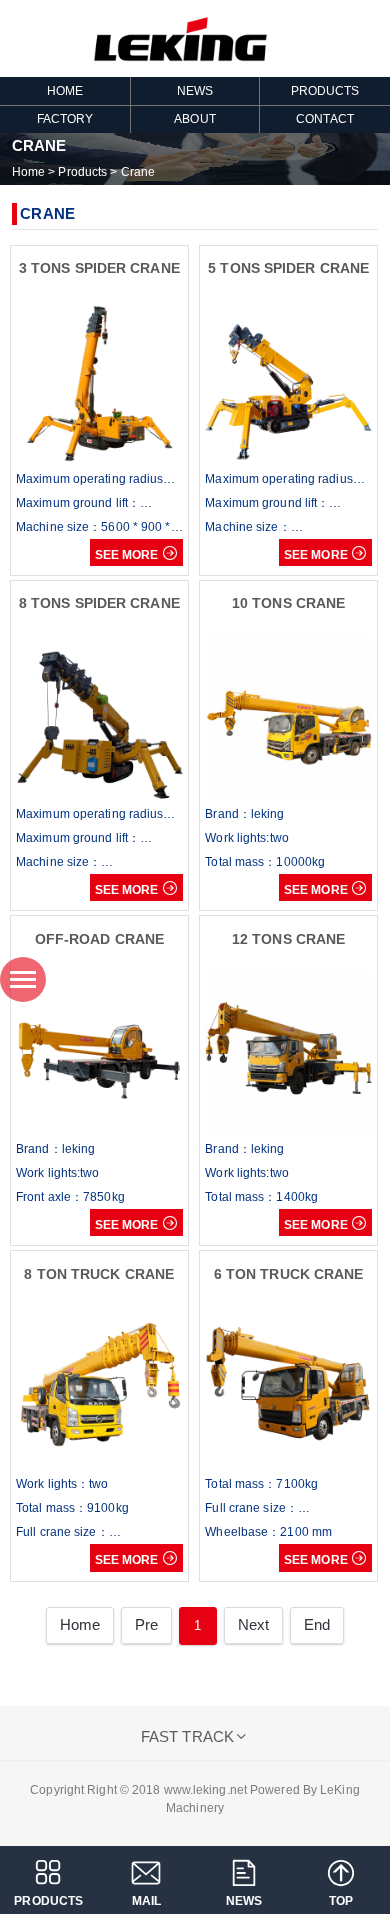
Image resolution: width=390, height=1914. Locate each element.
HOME (65, 91)
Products (325, 91)
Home (28, 172)
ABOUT (195, 119)
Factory (65, 119)
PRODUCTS (48, 1901)
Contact (325, 119)
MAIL (146, 1901)
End (317, 1624)
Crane (138, 172)
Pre (146, 1624)
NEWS (195, 91)
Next (253, 1624)
